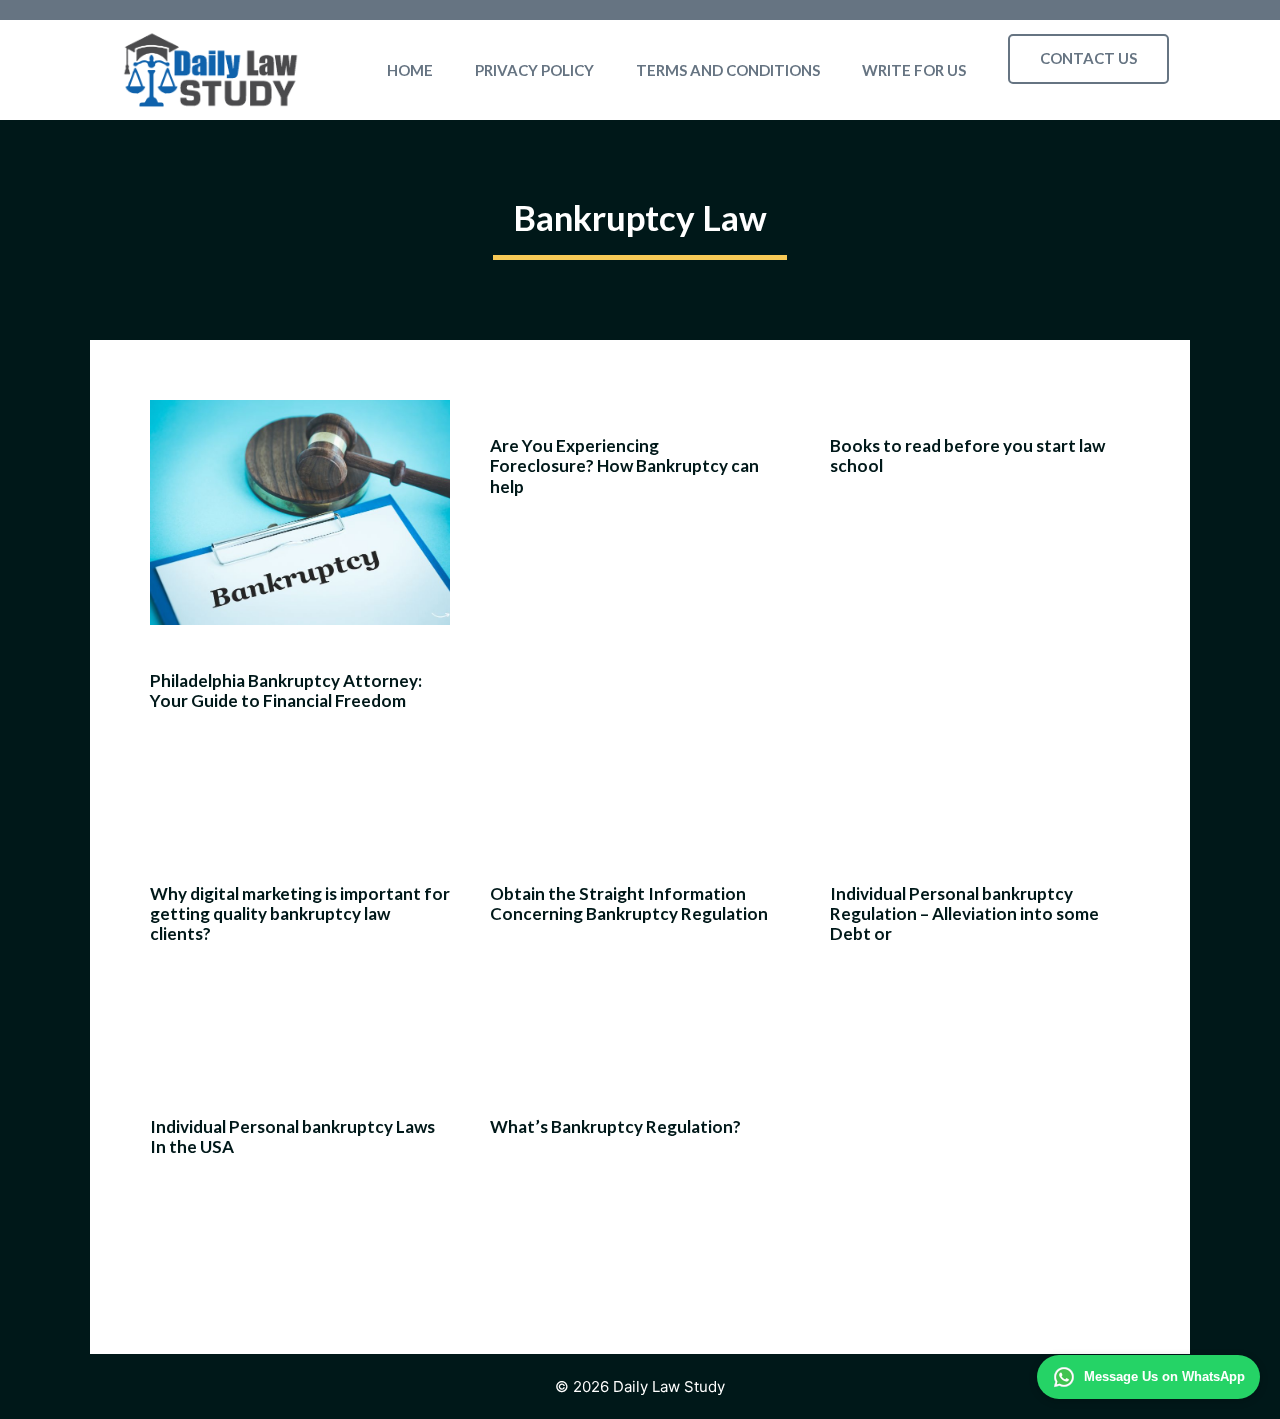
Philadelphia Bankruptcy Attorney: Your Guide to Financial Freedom (286, 690)
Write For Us (914, 70)
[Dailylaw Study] (211, 70)
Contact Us (1088, 58)
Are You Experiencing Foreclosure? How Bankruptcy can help (624, 466)
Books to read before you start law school (967, 455)
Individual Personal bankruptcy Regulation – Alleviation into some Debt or (964, 914)
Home (410, 70)
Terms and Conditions (728, 70)
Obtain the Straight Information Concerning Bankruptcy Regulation (629, 903)
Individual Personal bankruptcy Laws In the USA (292, 1136)
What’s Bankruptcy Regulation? (615, 1126)
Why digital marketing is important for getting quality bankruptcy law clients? (300, 914)
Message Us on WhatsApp (1164, 1376)
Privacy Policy (534, 70)
